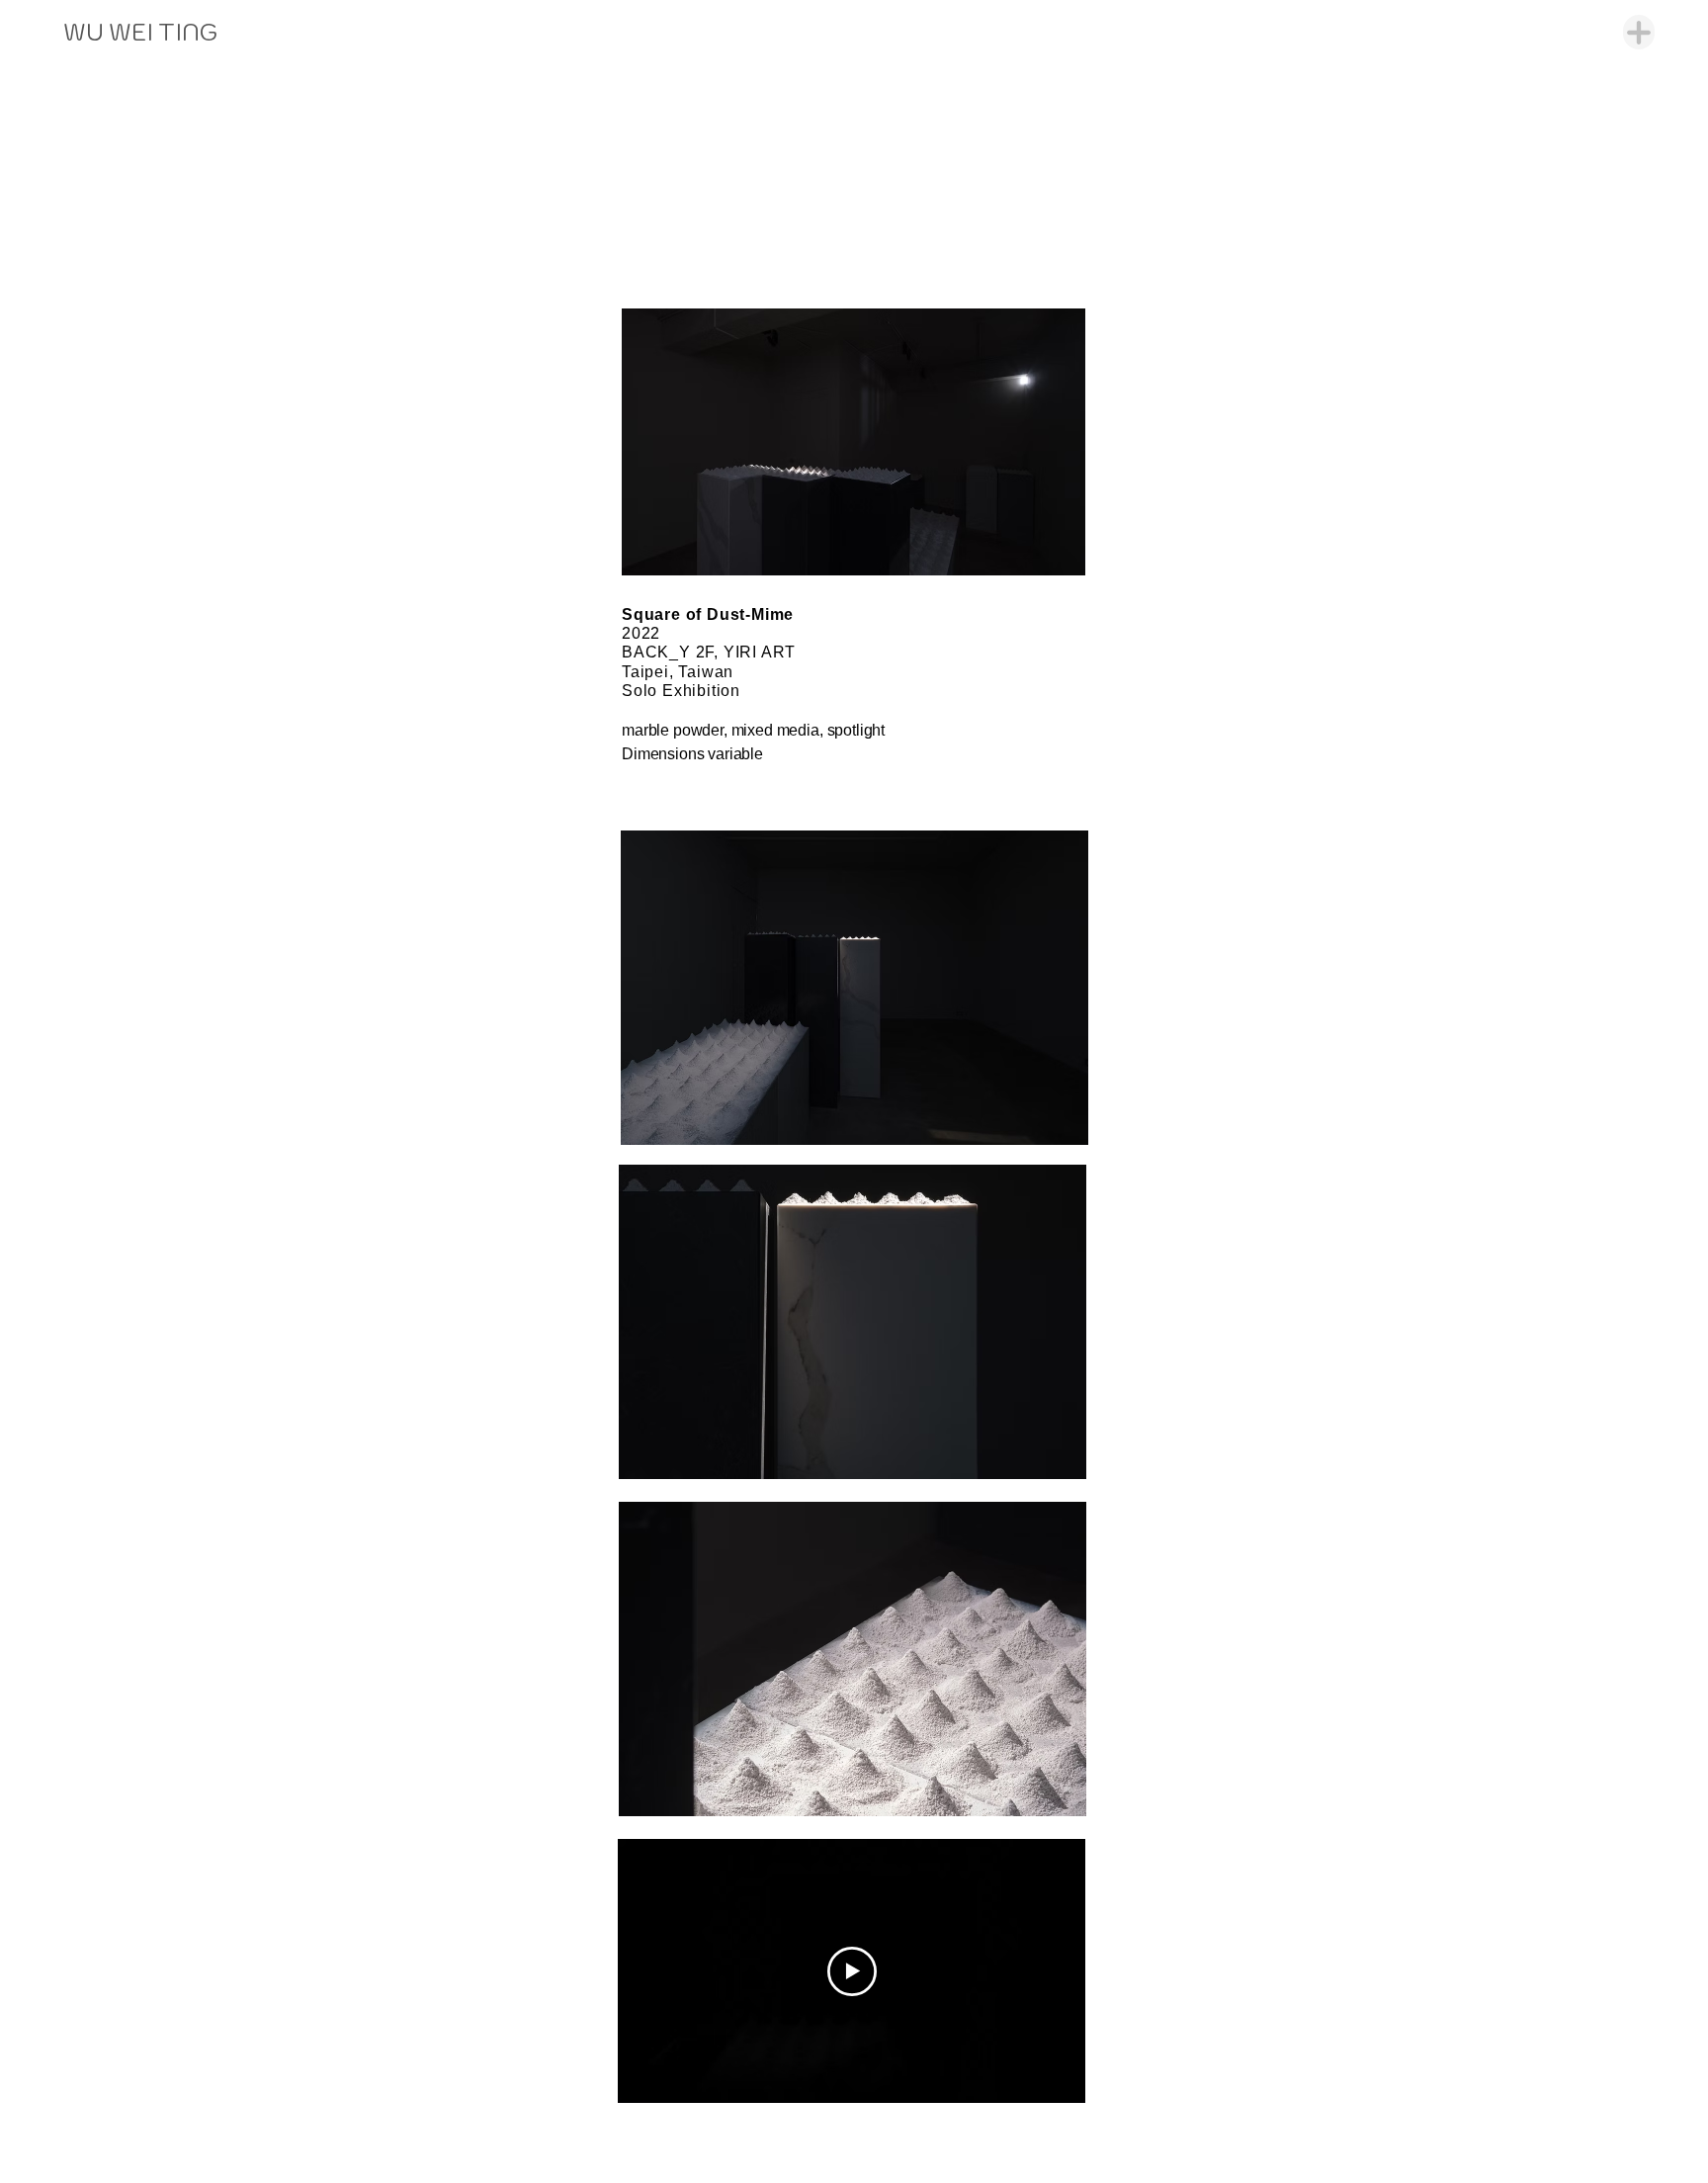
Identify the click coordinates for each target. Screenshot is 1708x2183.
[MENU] (1639, 32)
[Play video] (852, 1971)
